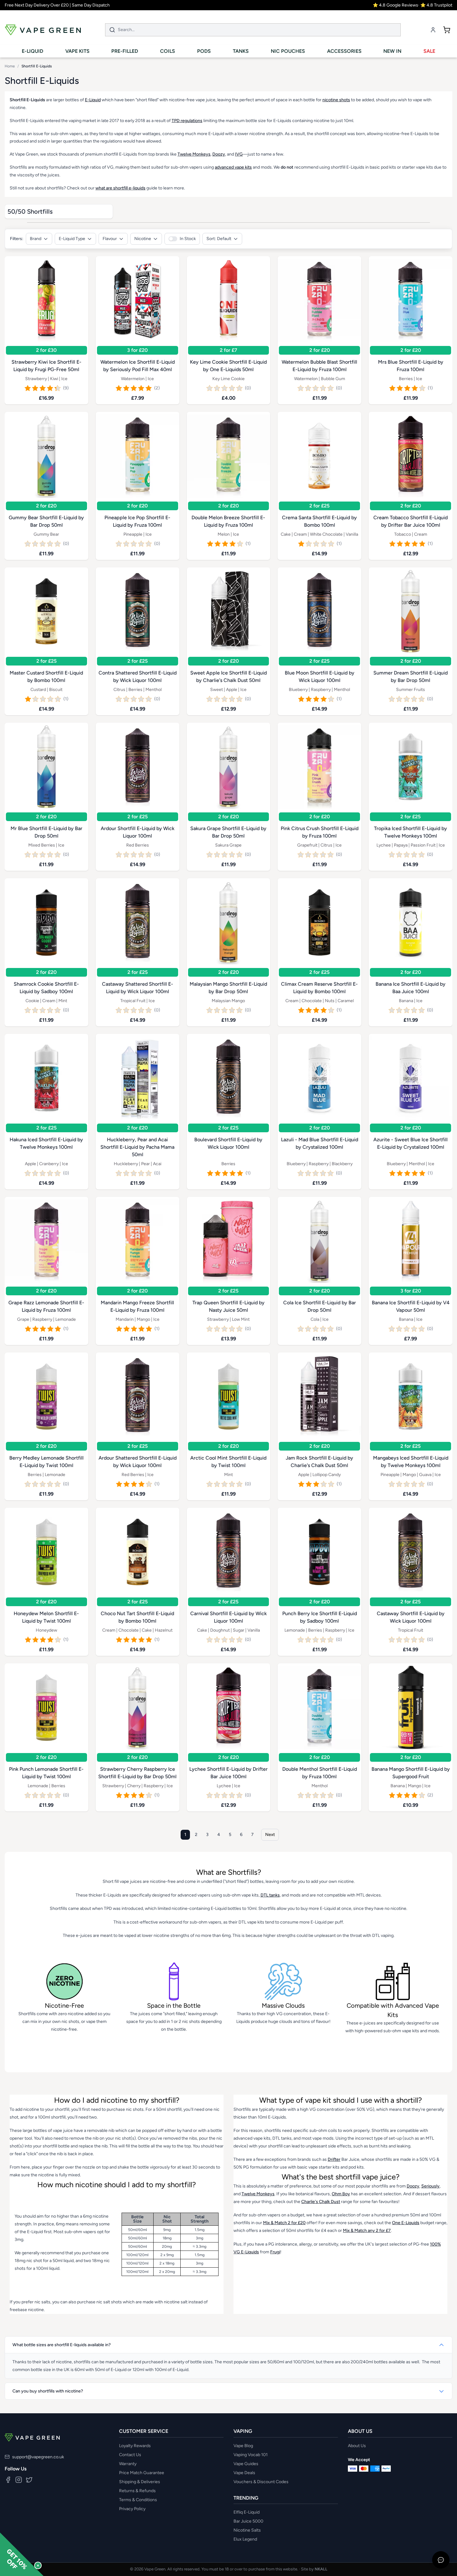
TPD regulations (187, 121)
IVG (239, 154)
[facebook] (8, 2480)
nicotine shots (336, 100)
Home (10, 66)
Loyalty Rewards (135, 2446)
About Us (357, 2446)
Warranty (128, 2464)
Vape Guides (246, 2464)
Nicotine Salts (247, 2530)
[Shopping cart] (447, 30)
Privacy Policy (132, 2509)
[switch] (182, 239)
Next (270, 1835)
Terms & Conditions (138, 2500)
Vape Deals (244, 2473)
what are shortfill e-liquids (120, 188)
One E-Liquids (406, 2223)
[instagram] (19, 2480)
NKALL (321, 2569)
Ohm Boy (341, 2194)
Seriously (430, 2186)
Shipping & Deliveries (140, 2482)
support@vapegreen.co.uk (38, 2457)
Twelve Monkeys (194, 154)
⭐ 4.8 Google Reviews (395, 5)
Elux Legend (245, 2539)
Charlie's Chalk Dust (321, 2202)
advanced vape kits (233, 167)
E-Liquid (93, 100)
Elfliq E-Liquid (247, 2512)
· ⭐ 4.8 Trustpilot (435, 5)
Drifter (334, 2159)
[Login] (433, 30)
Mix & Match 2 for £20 (284, 2223)
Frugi (275, 2252)
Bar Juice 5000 (248, 2521)
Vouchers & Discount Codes (261, 2482)
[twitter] (29, 2480)
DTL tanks (270, 1895)
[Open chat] (441, 2560)
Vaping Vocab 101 (251, 2455)
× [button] (38, 2565)
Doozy (219, 154)
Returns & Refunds (137, 2491)
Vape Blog (243, 2446)
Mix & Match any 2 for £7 (367, 2231)
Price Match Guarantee (142, 2473)
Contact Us (130, 2455)
